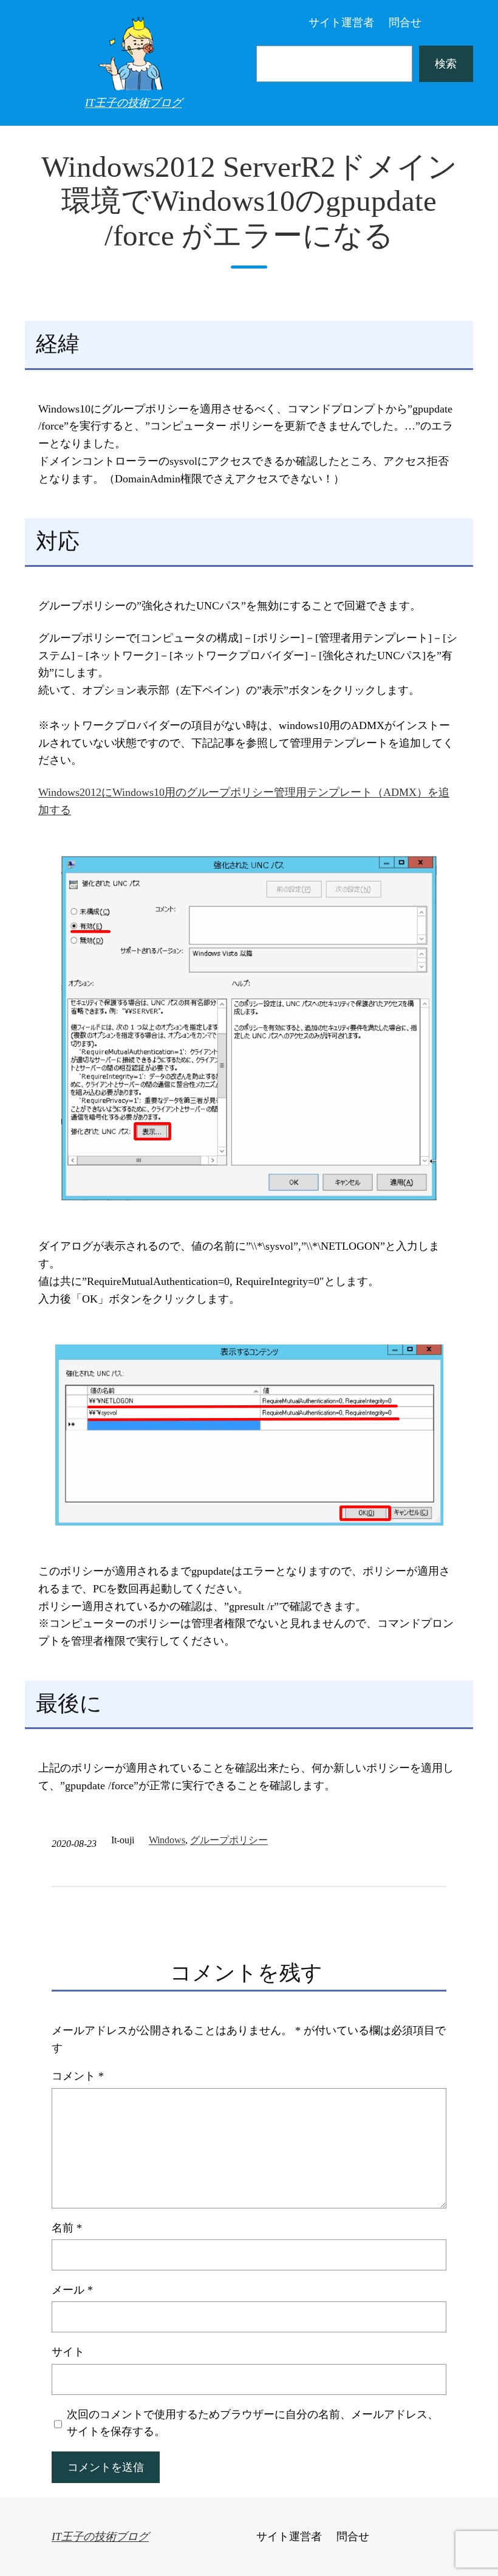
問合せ (405, 22)
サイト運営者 (341, 22)
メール (72, 2290)
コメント (78, 2076)
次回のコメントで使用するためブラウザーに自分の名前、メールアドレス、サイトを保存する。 (253, 2423)
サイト (68, 2352)
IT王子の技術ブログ (134, 103)
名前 (67, 2228)
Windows (167, 1840)
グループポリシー (229, 1840)
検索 (446, 64)
